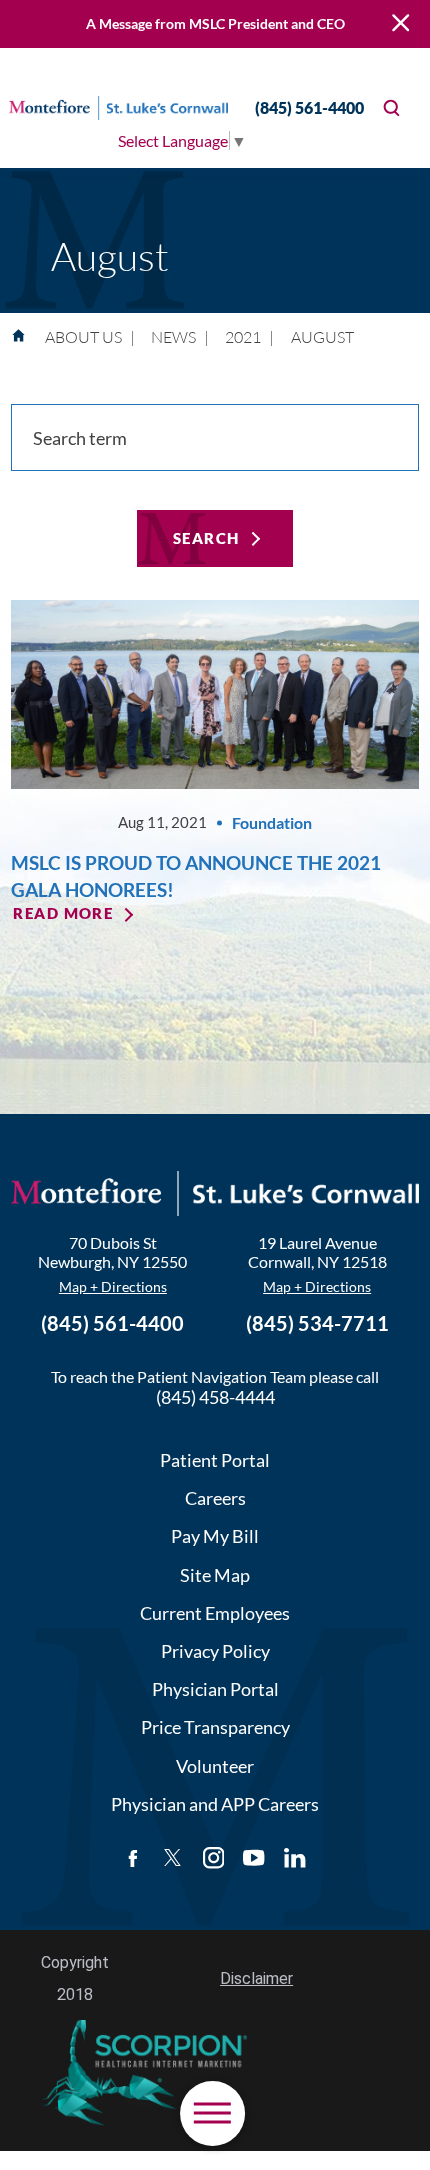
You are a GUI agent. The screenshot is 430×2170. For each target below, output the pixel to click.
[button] (212, 2113)
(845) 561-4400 (309, 107)
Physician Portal (215, 1689)
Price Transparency (215, 1727)
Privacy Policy (215, 1651)
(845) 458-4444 (215, 1397)
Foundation (272, 822)
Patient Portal (215, 1460)
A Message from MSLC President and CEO (215, 23)
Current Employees (215, 1613)
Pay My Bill (215, 1536)
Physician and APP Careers (215, 1804)
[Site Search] (391, 107)
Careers (215, 1498)
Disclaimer (256, 1978)
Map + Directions (113, 1286)
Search (206, 538)
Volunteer (215, 1766)
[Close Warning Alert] (400, 24)
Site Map (215, 1575)
